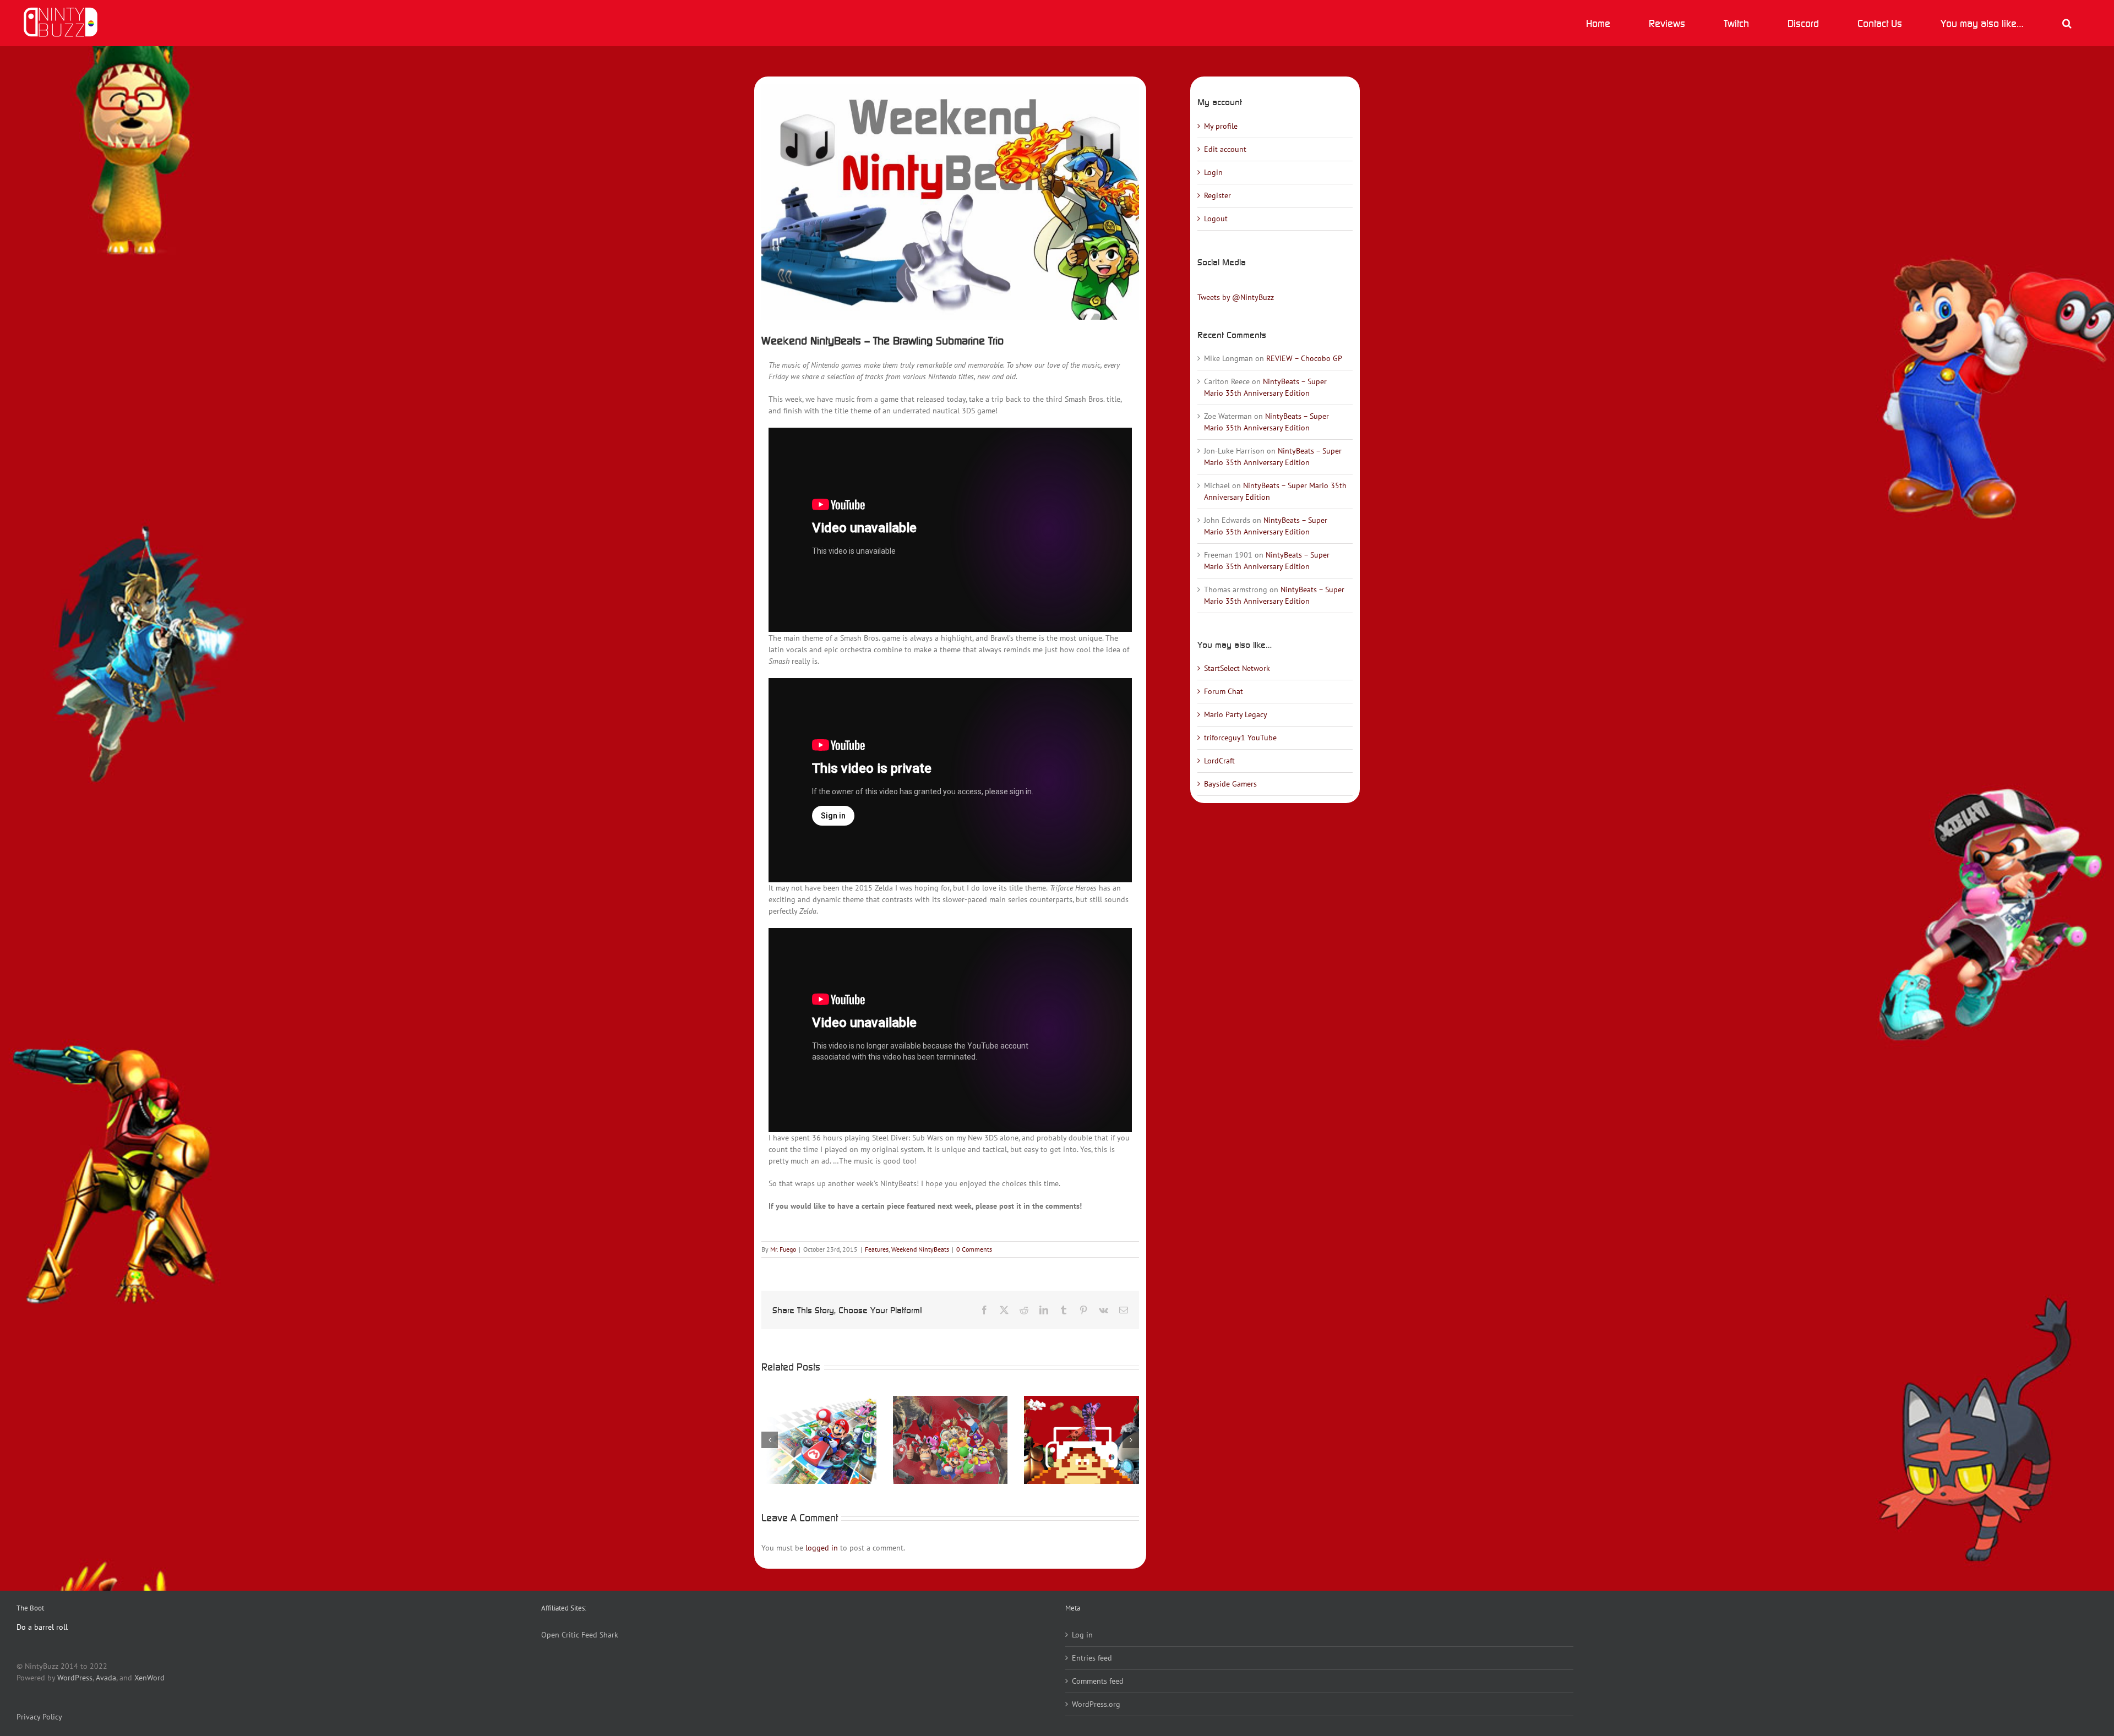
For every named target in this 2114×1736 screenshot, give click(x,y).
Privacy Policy (39, 1717)
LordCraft (1219, 761)
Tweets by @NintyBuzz (1236, 297)
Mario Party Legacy (1236, 714)
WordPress (75, 1678)
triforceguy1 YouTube (1240, 738)
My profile (1221, 126)
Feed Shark (600, 1635)
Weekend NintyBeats (920, 1249)
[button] (2067, 23)
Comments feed (1098, 1681)
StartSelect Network (1237, 668)
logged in (822, 1548)
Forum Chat (1224, 691)
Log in (1082, 1635)
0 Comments (974, 1249)
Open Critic (560, 1635)
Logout (1216, 219)
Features (877, 1249)
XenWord (149, 1678)
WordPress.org (1096, 1704)
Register (1217, 195)
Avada (106, 1678)
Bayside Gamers (1230, 784)
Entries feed (1092, 1658)
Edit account (1225, 149)
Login (1213, 172)
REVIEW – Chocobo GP (1304, 358)
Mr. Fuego (783, 1249)
